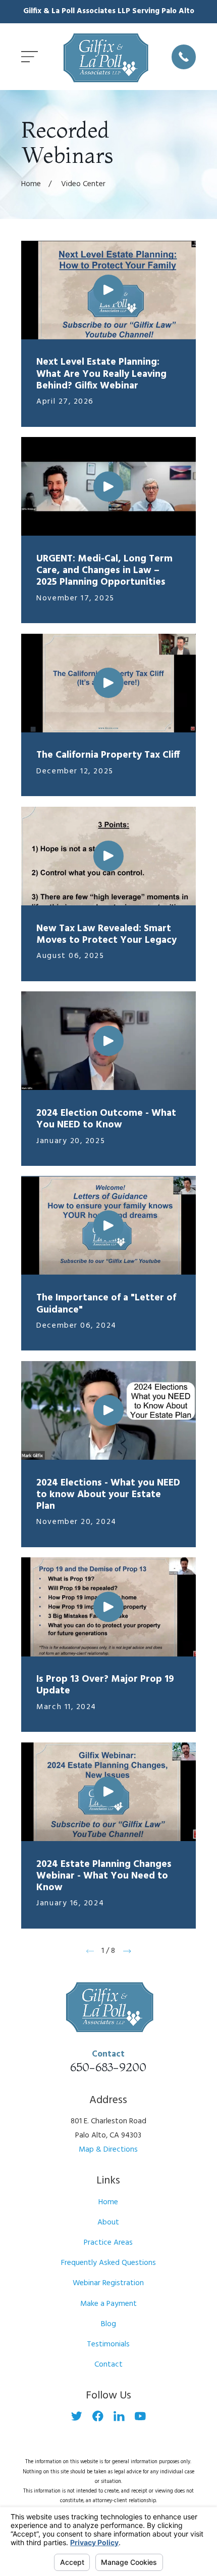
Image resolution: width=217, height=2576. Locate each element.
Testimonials (108, 2344)
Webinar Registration (108, 2283)
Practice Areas (108, 2243)
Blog (108, 2324)
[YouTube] (140, 2416)
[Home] (105, 57)
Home (108, 2202)
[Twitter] (77, 2416)
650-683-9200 (108, 2067)
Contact (108, 2365)
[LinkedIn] (119, 2416)
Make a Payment (108, 2304)
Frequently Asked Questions (108, 2263)
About (108, 2222)
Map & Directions (108, 2150)
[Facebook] (98, 2416)
